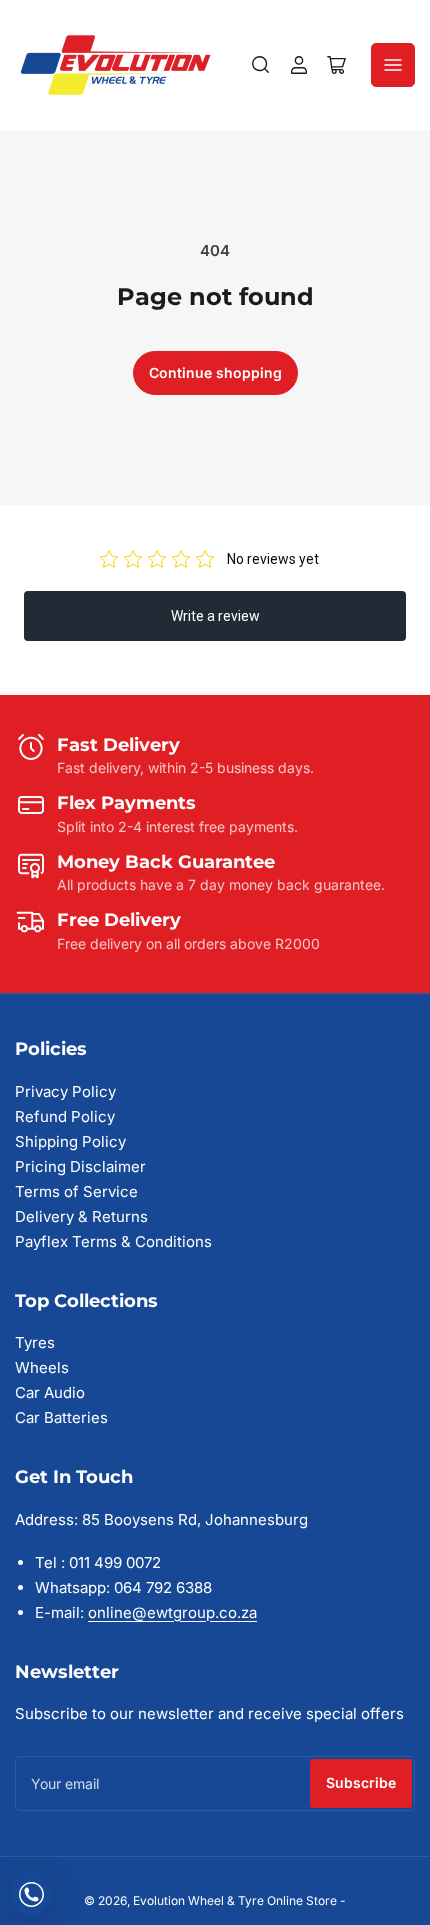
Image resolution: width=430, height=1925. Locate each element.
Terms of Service (76, 1191)
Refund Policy (65, 1116)
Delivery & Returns (81, 1216)
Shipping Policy (70, 1141)
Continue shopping (215, 372)
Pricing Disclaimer (80, 1166)
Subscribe (361, 1782)
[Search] (261, 65)
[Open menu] (393, 65)
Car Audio (50, 1392)
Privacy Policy (65, 1091)
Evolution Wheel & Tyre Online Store (236, 1900)
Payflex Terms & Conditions (113, 1241)
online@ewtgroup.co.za (172, 1612)
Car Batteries (61, 1417)
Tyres (35, 1342)
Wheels (42, 1367)
